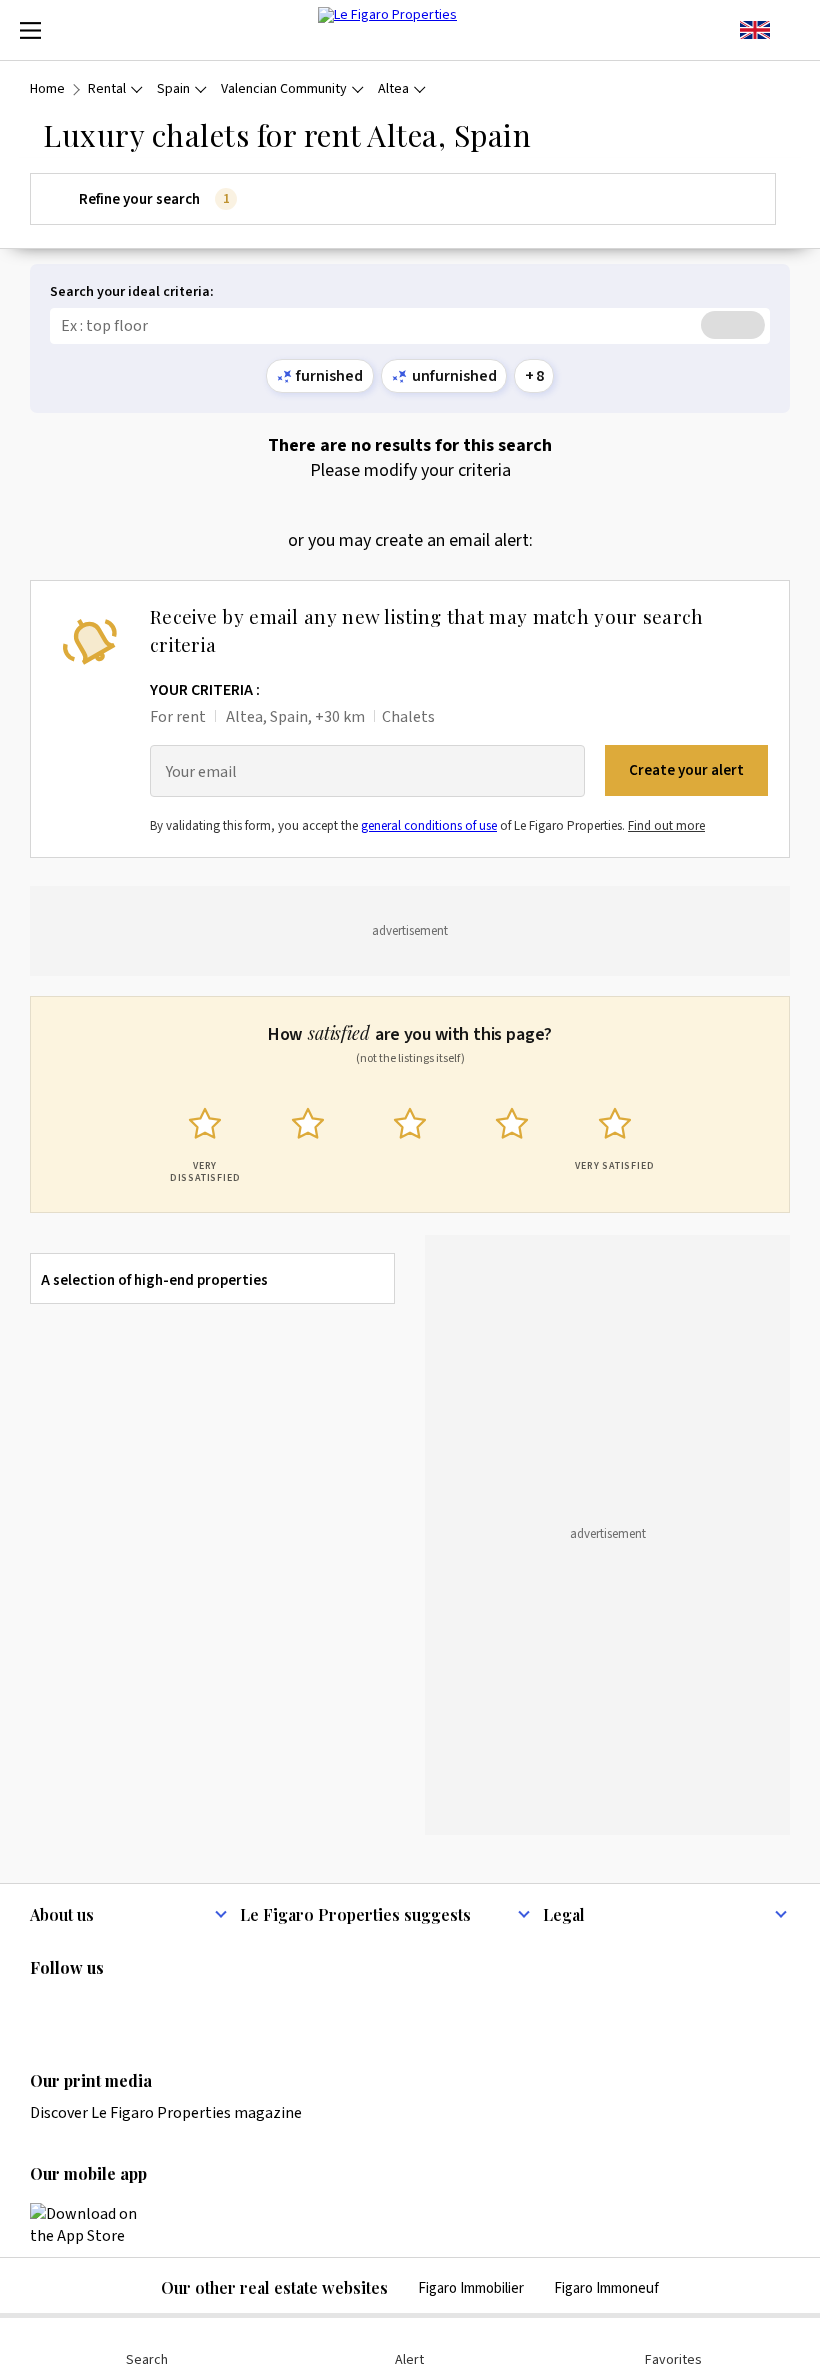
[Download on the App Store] (95, 2225)
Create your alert (686, 770)
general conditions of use (429, 826)
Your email (201, 772)
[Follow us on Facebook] (120, 2009)
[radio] (205, 1141)
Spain (173, 89)
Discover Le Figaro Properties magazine (166, 2113)
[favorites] (790, 30)
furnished (329, 376)
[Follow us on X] (159, 2009)
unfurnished (454, 376)
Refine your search (154, 199)
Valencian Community (284, 89)
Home (47, 89)
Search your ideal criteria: (132, 292)
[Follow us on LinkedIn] (42, 2009)
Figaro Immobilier (471, 2288)
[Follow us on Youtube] (198, 2009)
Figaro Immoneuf (606, 2288)
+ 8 (534, 376)
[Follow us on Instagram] (81, 2009)
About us (62, 1914)
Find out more (666, 826)
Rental (107, 89)
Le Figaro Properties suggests (355, 1914)
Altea (393, 89)
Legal (564, 1914)
